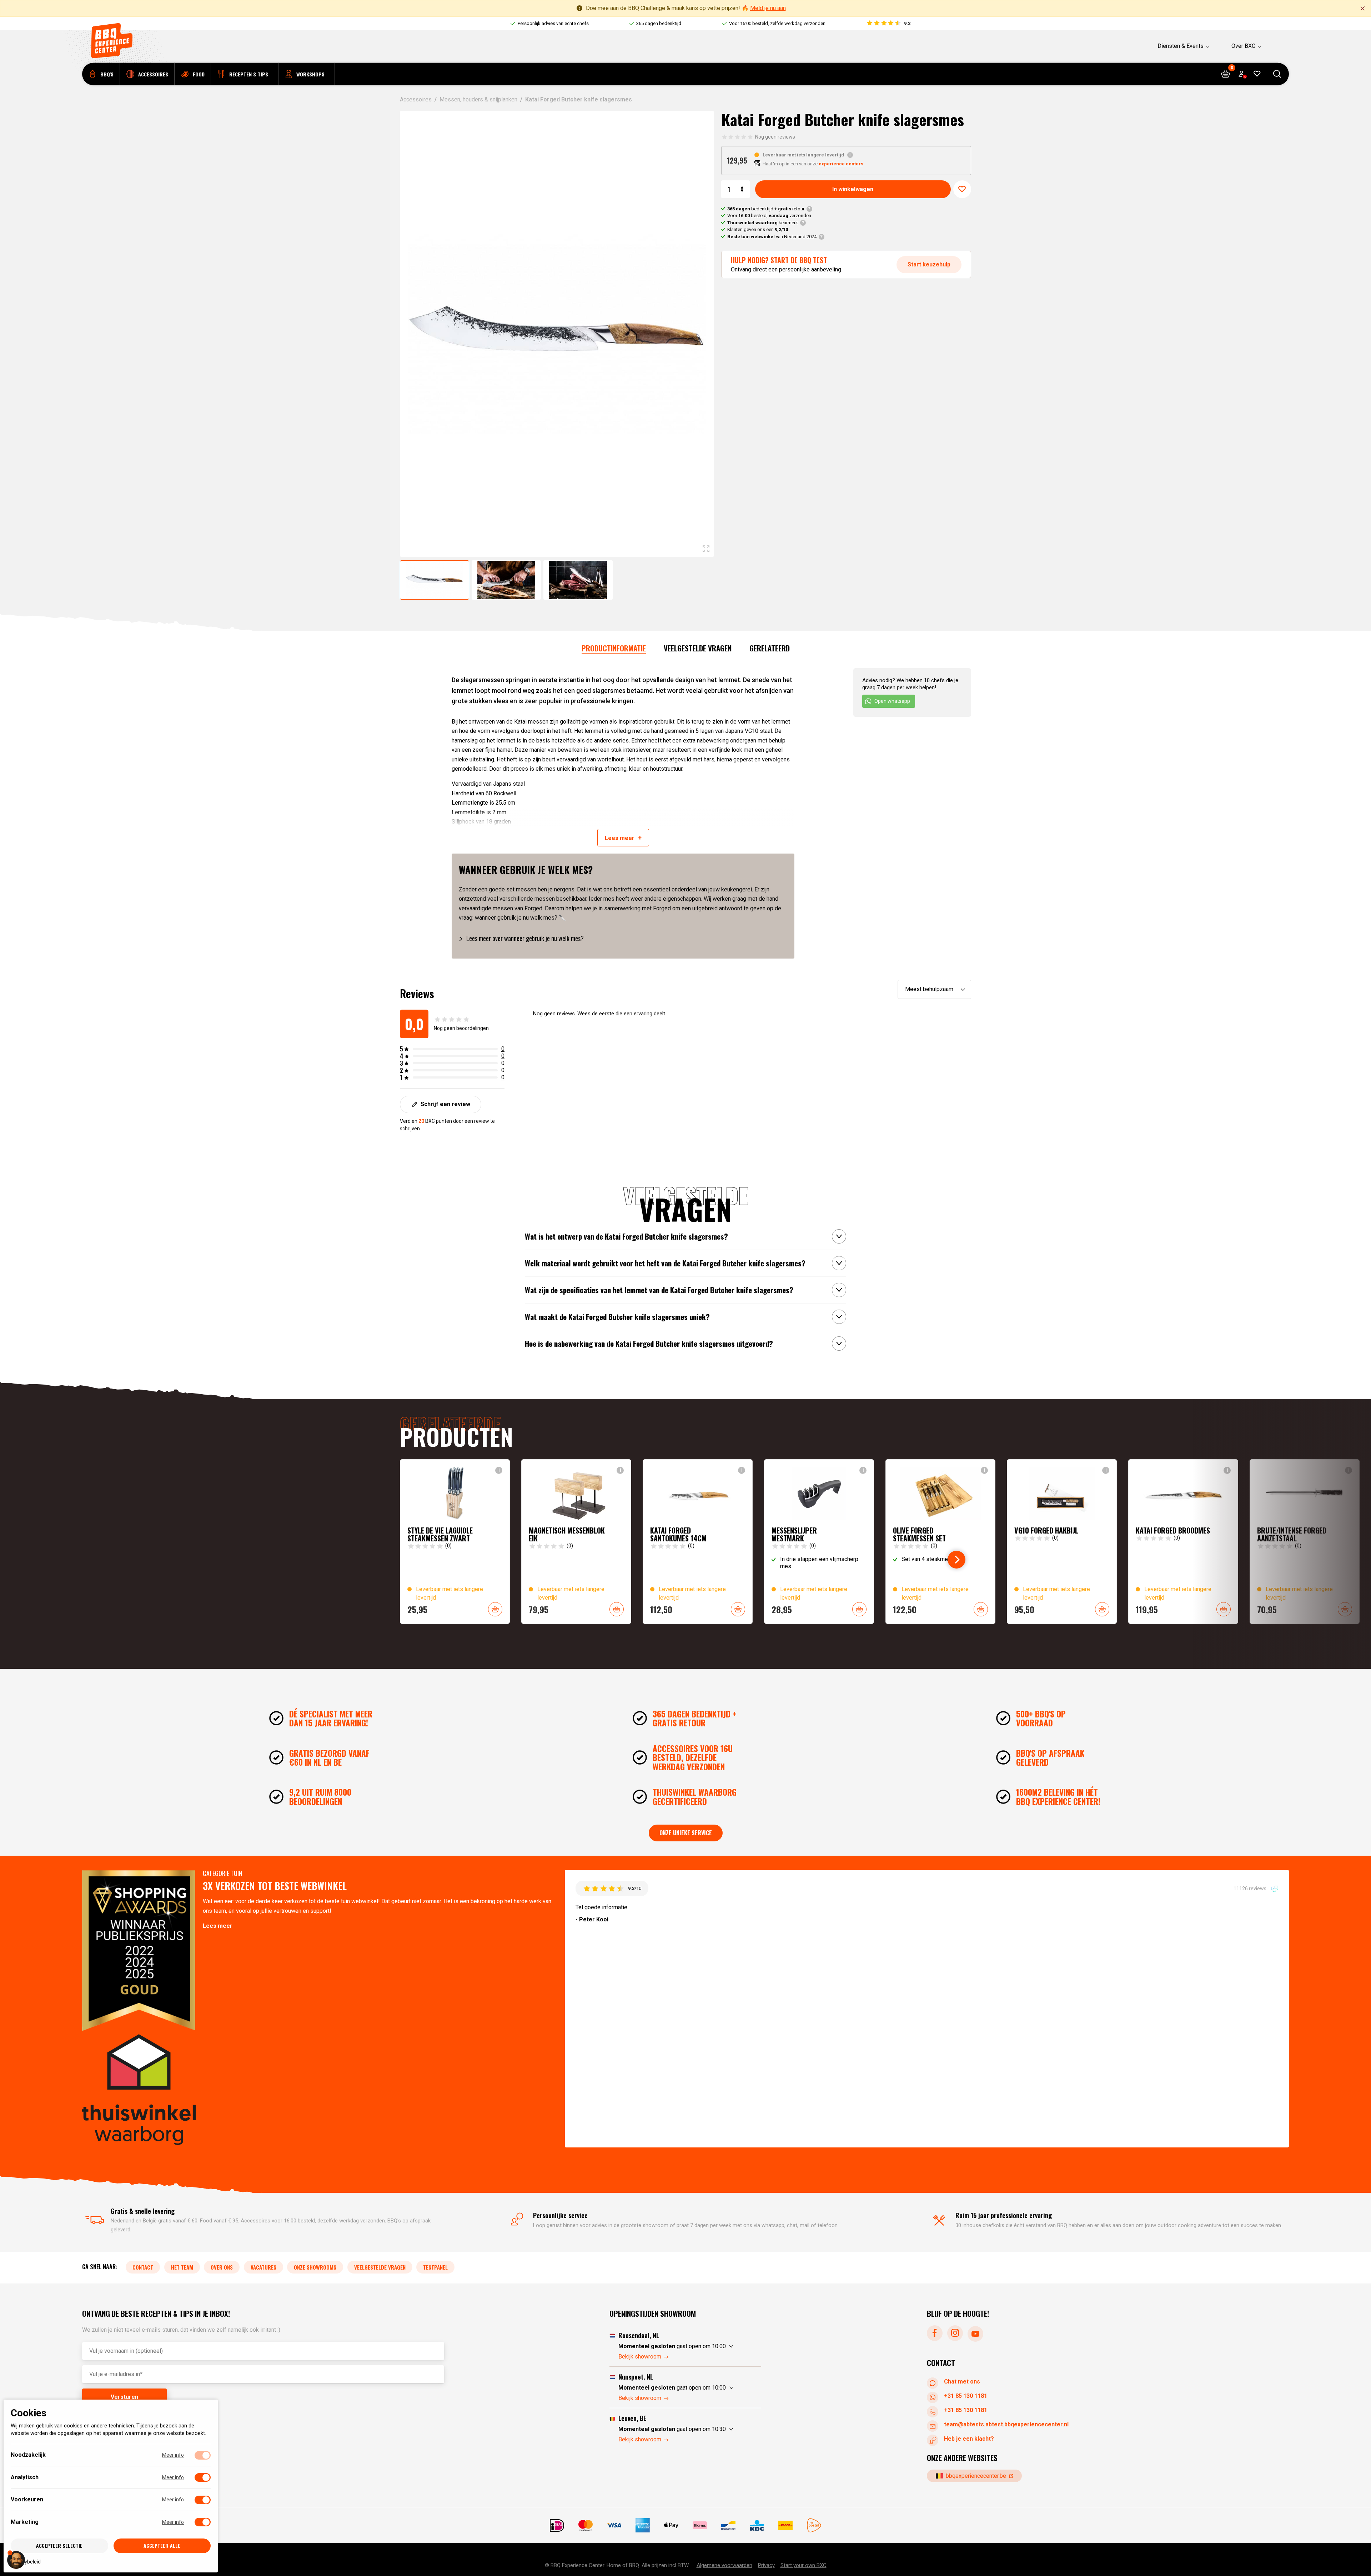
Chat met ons (962, 2381)
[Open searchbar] (1277, 74)
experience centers (841, 164)
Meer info (173, 2455)
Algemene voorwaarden (724, 2565)
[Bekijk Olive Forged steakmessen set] (940, 1542)
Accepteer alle (162, 2545)
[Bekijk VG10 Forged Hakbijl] (1062, 1542)
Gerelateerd (770, 648)
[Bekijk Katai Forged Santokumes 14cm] (698, 1542)
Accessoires (416, 99)
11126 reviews (1251, 1888)
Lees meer (218, 1926)
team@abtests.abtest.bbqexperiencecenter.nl (1006, 2424)
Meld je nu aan (768, 8)
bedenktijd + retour (766, 209)
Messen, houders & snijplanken (478, 99)
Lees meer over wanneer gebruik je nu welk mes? (525, 938)
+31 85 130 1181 (966, 2395)
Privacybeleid (26, 2561)
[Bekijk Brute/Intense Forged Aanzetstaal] (1305, 1542)
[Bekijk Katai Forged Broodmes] (1183, 1542)
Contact (143, 2267)
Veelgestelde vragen (698, 648)
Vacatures (263, 2267)
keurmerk (763, 223)
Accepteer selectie (59, 2545)
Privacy (766, 2565)
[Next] (956, 1560)
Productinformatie (614, 648)
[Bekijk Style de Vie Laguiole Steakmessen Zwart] (455, 1542)
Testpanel (435, 2267)
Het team (182, 2267)
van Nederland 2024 (772, 237)
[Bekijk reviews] (888, 24)
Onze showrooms (315, 2267)
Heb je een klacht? (969, 2438)
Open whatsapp (892, 701)
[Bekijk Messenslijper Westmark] (819, 1542)
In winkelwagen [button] (495, 1609)
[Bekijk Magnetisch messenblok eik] (576, 1542)
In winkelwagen (853, 189)
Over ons (222, 2267)
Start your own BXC (803, 2565)
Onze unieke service (686, 1833)
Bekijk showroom (640, 2357)
